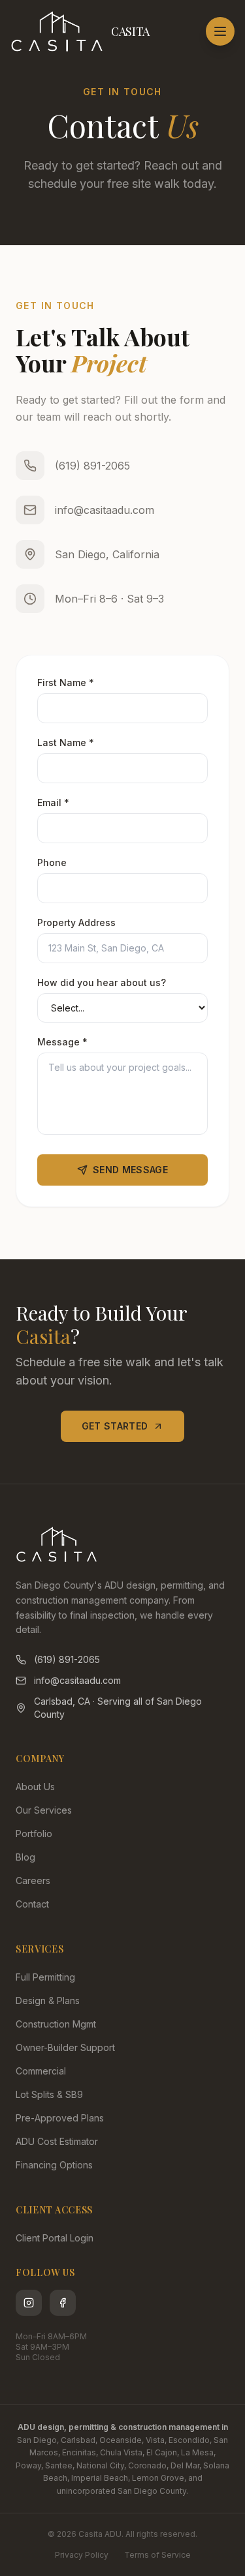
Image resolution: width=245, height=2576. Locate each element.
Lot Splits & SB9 (49, 2094)
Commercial (41, 2071)
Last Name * (66, 742)
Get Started (115, 1426)
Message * (62, 1042)
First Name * (66, 682)
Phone (52, 862)
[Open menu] (220, 31)
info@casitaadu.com (105, 510)
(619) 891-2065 (92, 466)
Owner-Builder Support (65, 2047)
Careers (33, 1880)
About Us (35, 1787)
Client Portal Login (55, 2238)
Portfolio (34, 1834)
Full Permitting (45, 1977)
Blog (25, 1857)
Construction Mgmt (56, 2024)
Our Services (44, 1810)
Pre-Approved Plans (60, 2118)
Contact (32, 1904)
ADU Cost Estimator (57, 2141)
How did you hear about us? (102, 982)
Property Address (76, 922)
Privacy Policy (82, 2555)
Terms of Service (157, 2555)
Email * (53, 802)
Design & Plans (48, 2000)
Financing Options (54, 2165)
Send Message (130, 1170)
